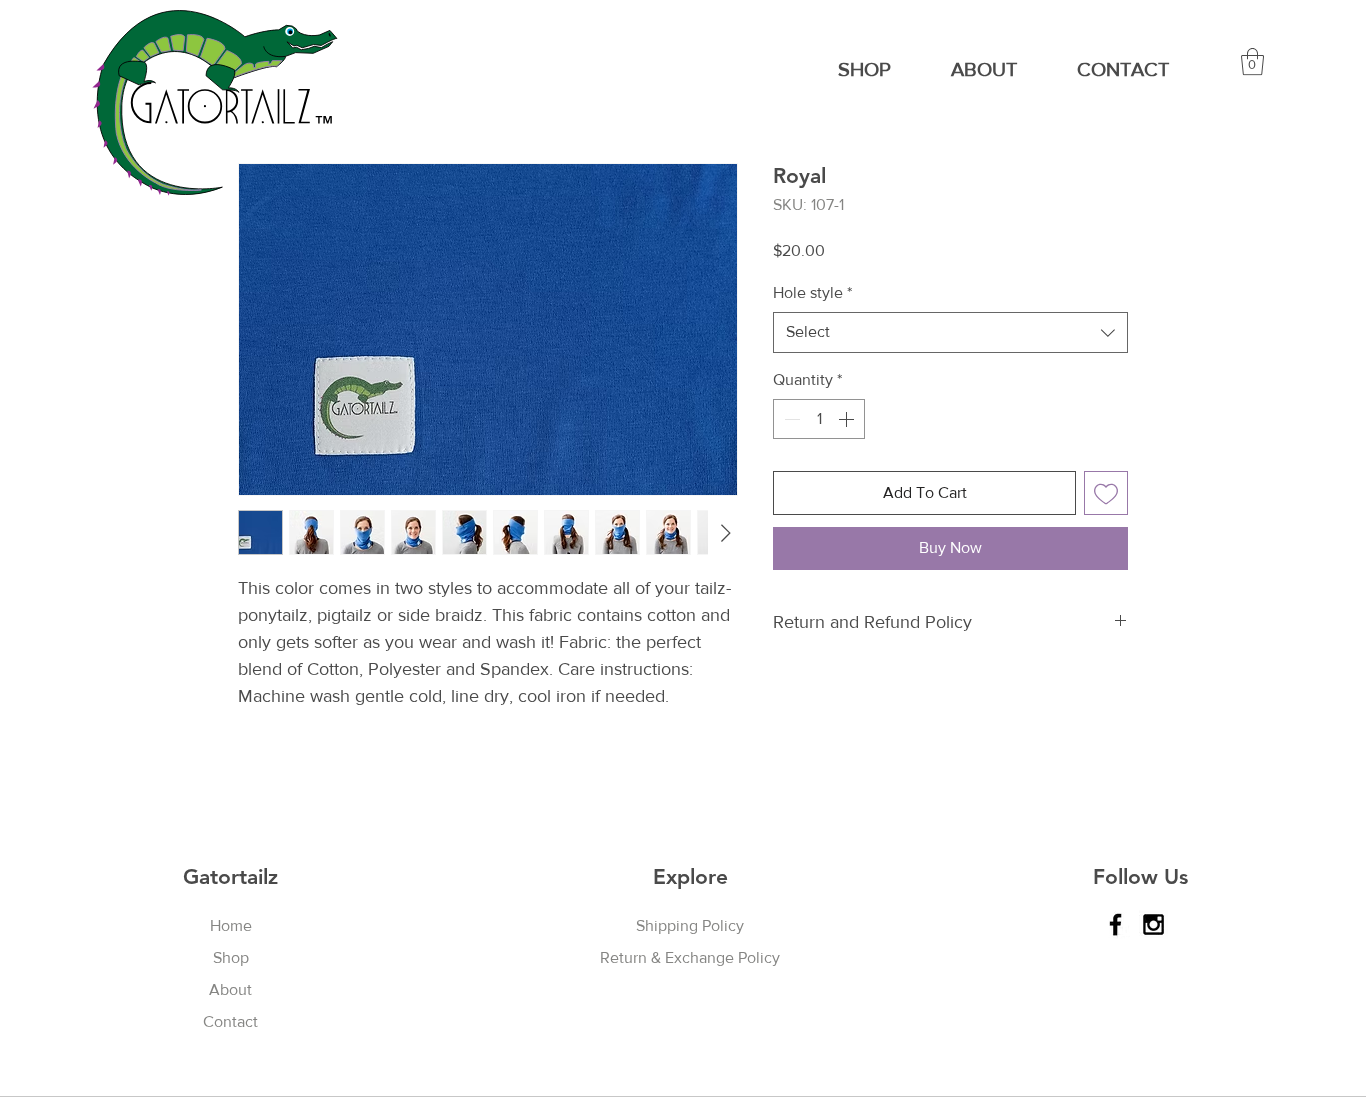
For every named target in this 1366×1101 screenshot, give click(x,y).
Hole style (812, 292)
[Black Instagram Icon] (1153, 924)
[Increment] (848, 419)
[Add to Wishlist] (1106, 493)
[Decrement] (790, 419)
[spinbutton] (819, 419)
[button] (1252, 61)
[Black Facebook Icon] (1115, 924)
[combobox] (950, 332)
